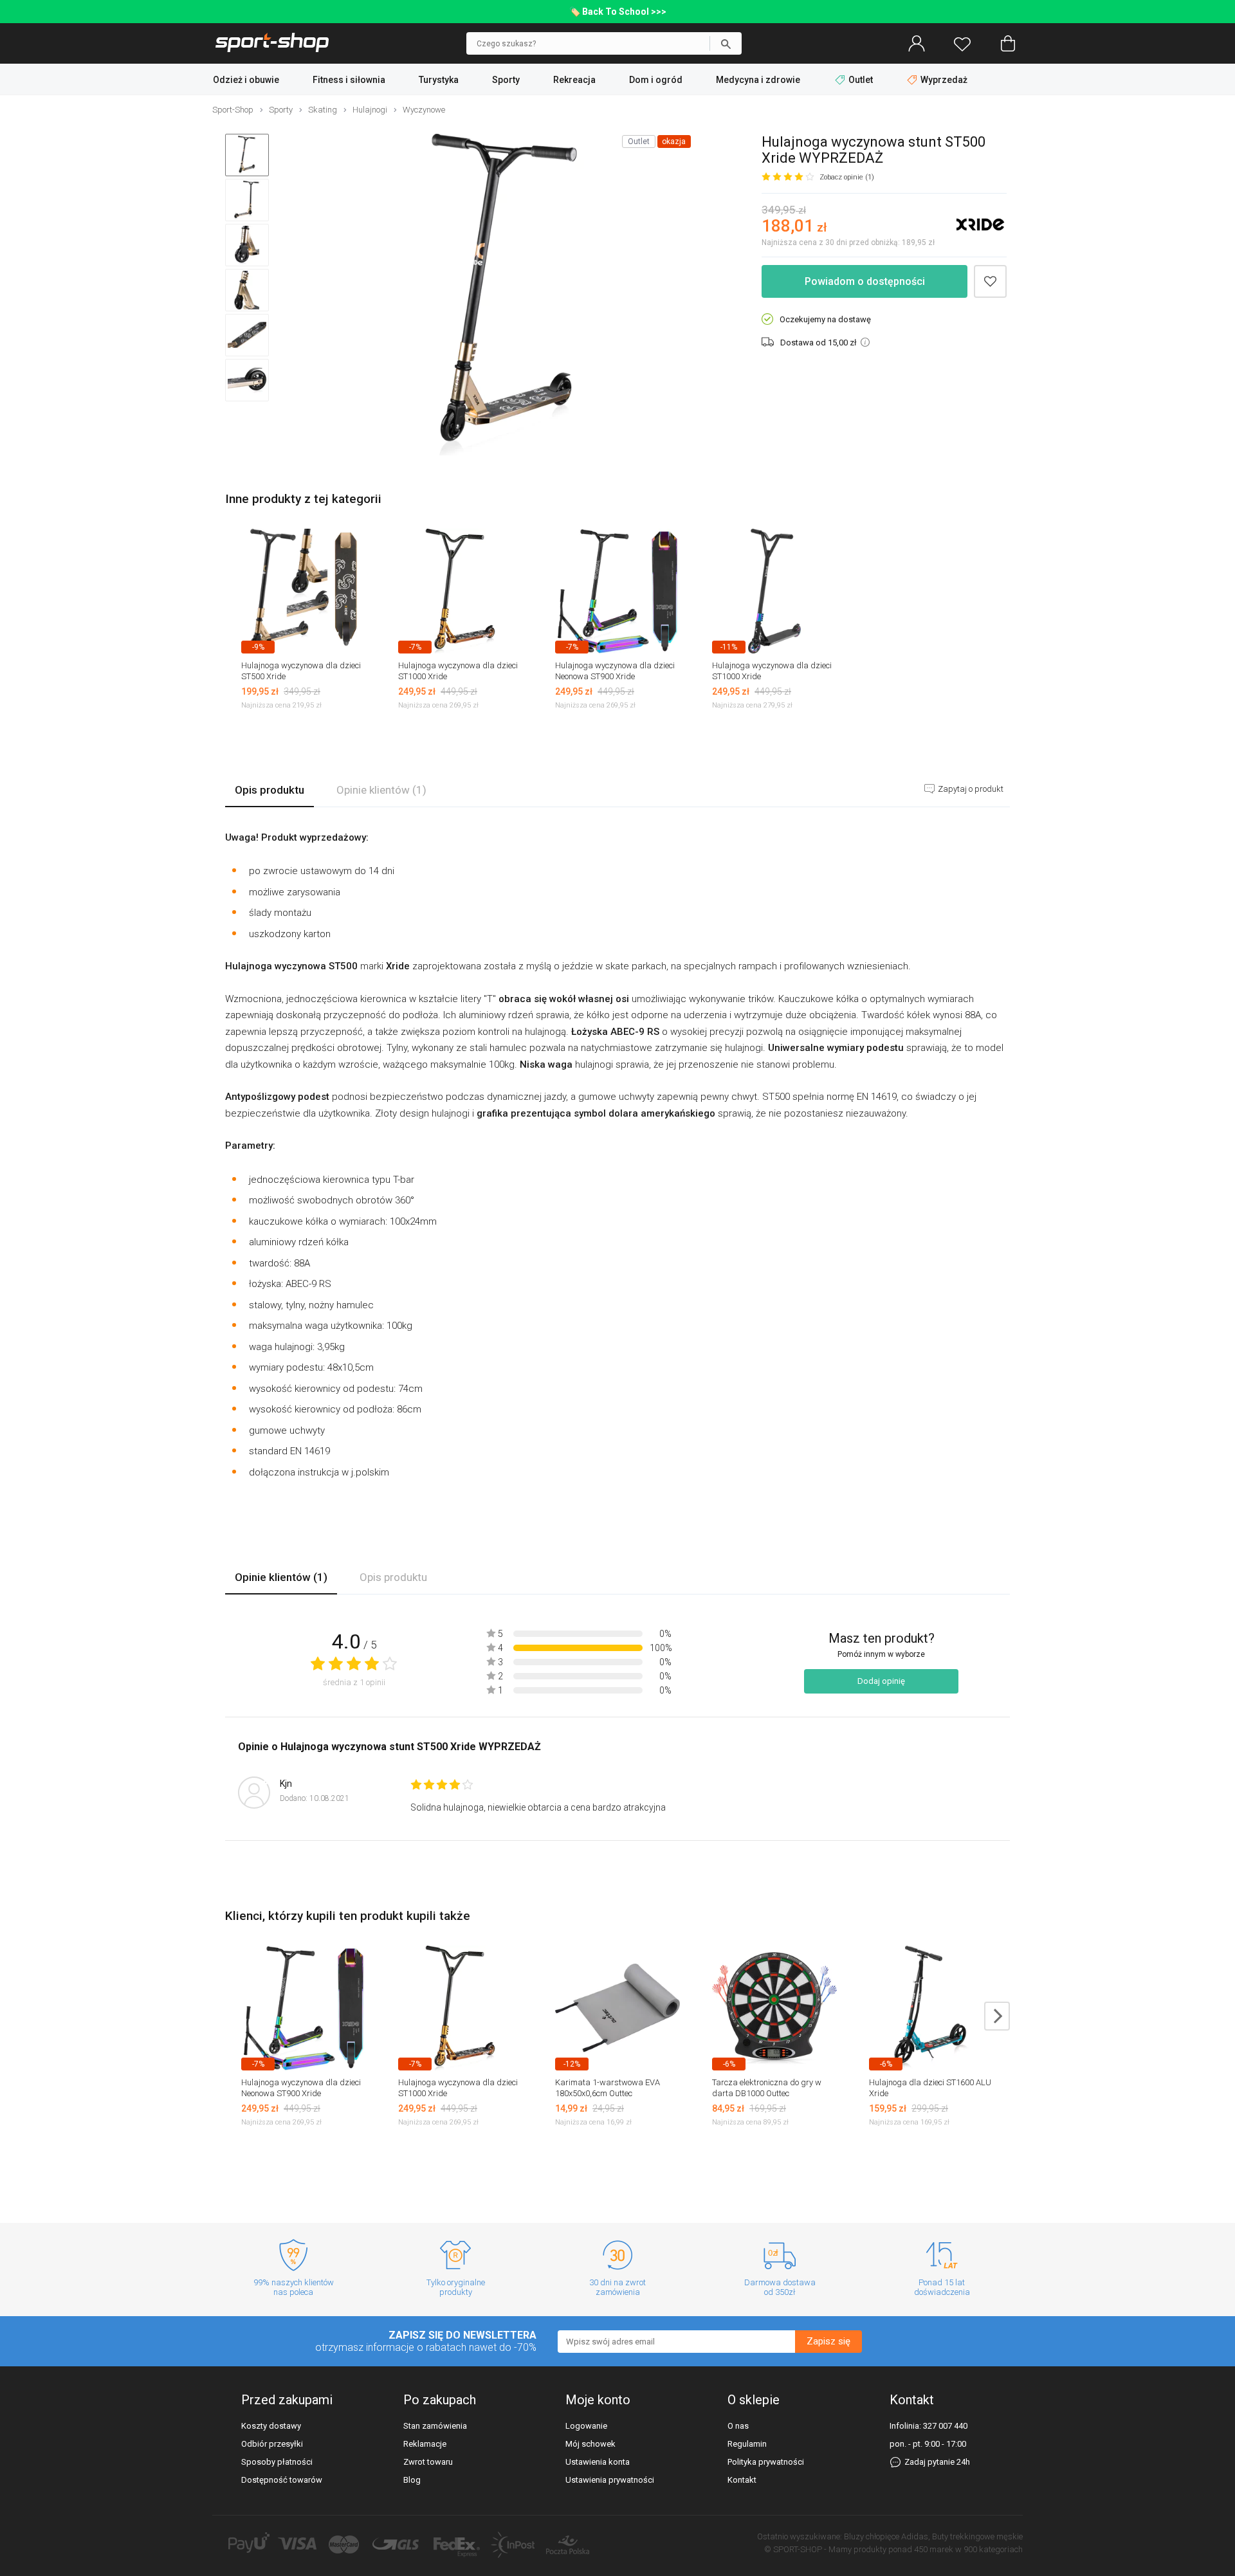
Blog (412, 2480)
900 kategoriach (993, 2549)
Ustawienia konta (598, 2462)
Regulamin (747, 2444)
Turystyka (439, 80)
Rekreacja (574, 80)
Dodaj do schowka (990, 281)
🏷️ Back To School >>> (618, 12)
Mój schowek (590, 2444)
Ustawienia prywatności (610, 2480)
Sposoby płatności (277, 2462)
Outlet (861, 80)
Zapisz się (828, 2341)
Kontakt (742, 2480)
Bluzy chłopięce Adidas (886, 2536)
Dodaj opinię (881, 1681)
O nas (738, 2426)
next (997, 2016)
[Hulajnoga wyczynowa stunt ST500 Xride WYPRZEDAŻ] (504, 296)
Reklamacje (425, 2444)
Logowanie (586, 2426)
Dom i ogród (656, 80)
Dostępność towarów (282, 2480)
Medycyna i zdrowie (758, 80)
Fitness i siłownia (349, 80)
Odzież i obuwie (246, 80)
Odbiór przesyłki (272, 2444)
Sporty (506, 80)
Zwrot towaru (428, 2462)
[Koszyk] (1008, 44)
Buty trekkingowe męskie (977, 2536)
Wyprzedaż (943, 80)
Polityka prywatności (766, 2462)
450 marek (934, 2549)
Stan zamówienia (435, 2426)
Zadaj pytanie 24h (936, 2462)
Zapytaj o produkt (970, 789)
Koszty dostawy (271, 2426)
